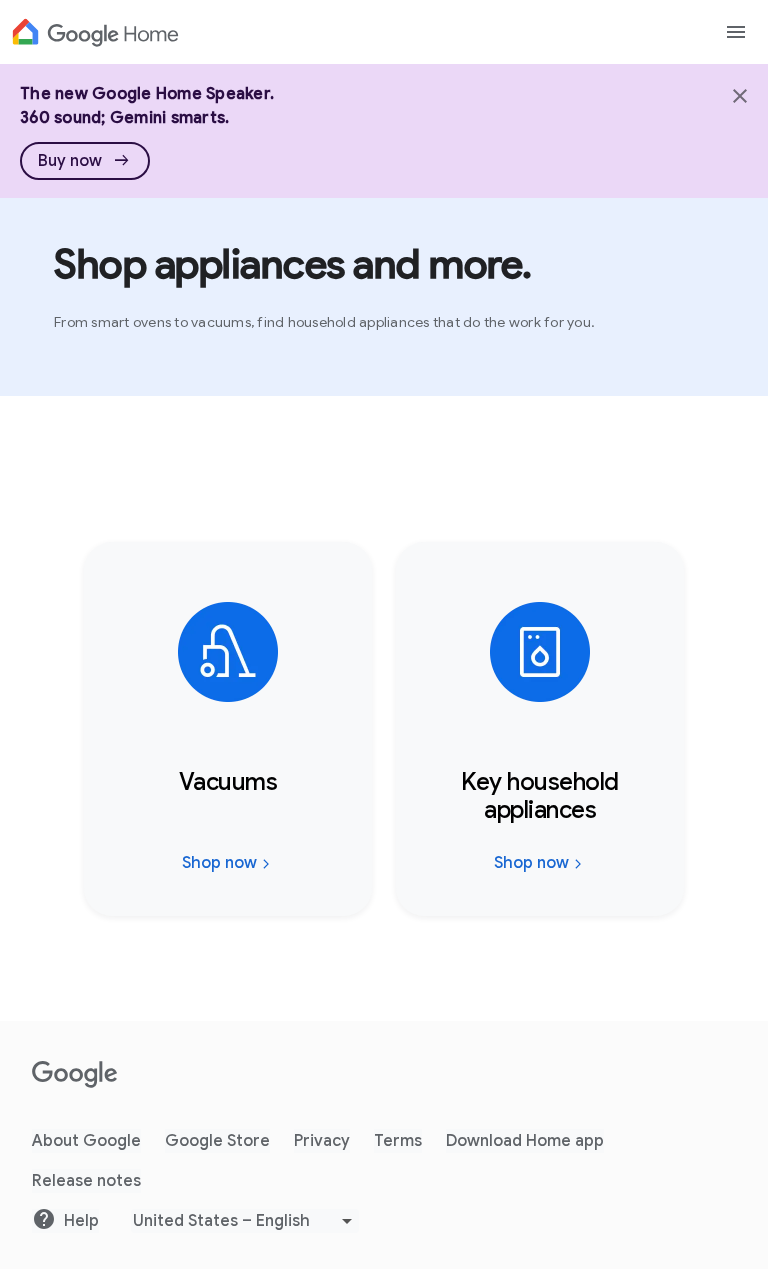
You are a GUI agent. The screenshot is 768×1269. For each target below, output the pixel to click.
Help (81, 1221)
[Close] (738, 94)
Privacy (322, 1141)
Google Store (217, 1141)
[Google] (75, 1075)
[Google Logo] (95, 32)
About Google (86, 1141)
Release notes (86, 1181)
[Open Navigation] (736, 32)
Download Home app (525, 1141)
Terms (398, 1141)
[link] (85, 161)
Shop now (219, 863)
